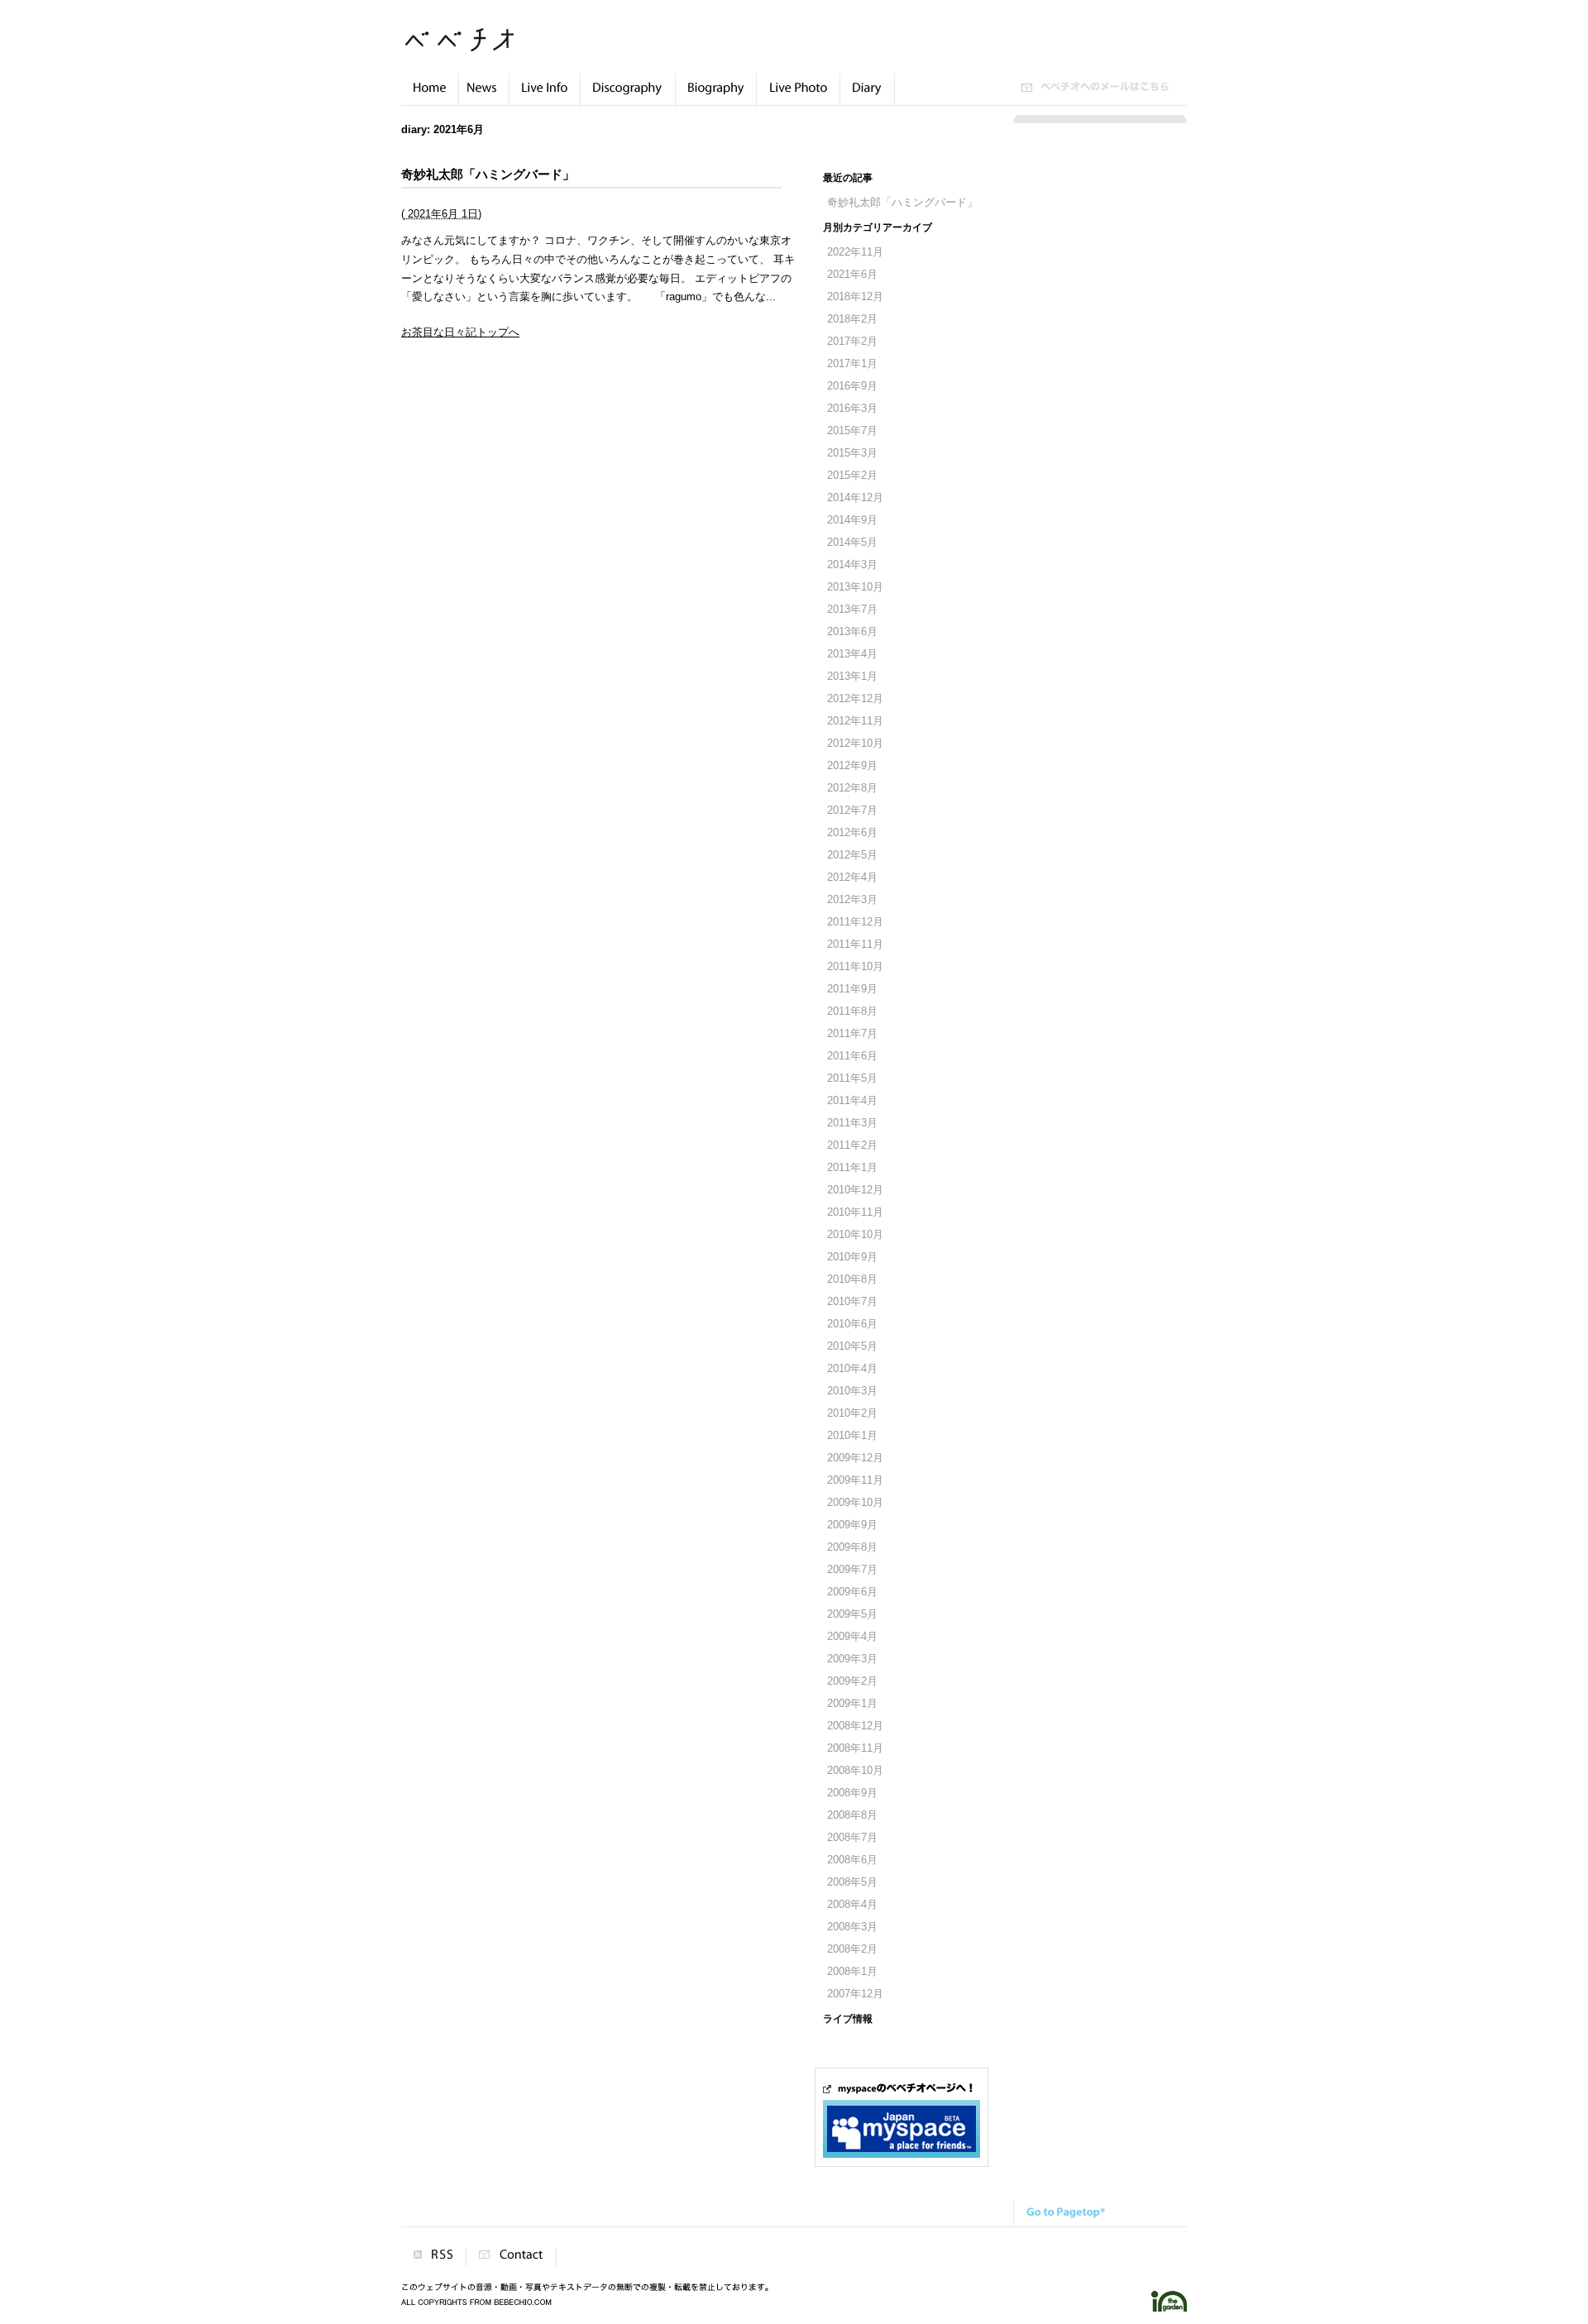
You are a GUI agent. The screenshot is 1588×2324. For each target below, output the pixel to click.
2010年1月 (852, 1436)
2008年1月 (852, 1972)
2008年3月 (852, 1927)
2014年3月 (852, 565)
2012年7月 (852, 811)
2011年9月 (852, 989)
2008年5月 (852, 1882)
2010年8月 (852, 1279)
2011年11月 (855, 944)
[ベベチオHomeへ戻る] (430, 97)
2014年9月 (852, 520)
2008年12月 (855, 1726)
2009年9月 (852, 1525)
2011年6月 (852, 1056)
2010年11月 (855, 1212)
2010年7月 (852, 1302)
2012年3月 (852, 900)
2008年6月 (852, 1860)
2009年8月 (852, 1547)
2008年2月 (852, 1949)
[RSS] (433, 2257)
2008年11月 (855, 1748)
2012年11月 (855, 721)
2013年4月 (852, 654)
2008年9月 (852, 1793)
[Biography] (716, 97)
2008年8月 (852, 1815)
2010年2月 (852, 1413)
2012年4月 (852, 877)
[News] (484, 97)
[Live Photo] (798, 97)
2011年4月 (852, 1101)
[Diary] (867, 97)
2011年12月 (855, 922)
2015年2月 (852, 476)
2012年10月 (855, 744)
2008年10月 (855, 1771)
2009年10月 (855, 1503)
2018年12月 (855, 297)
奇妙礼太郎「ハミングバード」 (488, 174)
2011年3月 (852, 1123)
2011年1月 (852, 1168)
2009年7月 (852, 1570)
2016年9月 (852, 386)
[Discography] (628, 97)
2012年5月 (852, 855)
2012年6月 (852, 833)
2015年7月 (852, 431)
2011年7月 (852, 1034)
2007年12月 (855, 1994)
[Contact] (511, 2257)
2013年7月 (852, 610)
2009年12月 (855, 1458)
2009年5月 (852, 1614)
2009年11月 (855, 1480)
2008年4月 (852, 1905)
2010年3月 (852, 1391)
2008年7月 (852, 1838)
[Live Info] (545, 97)
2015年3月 (852, 453)
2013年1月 (852, 677)
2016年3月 (852, 409)
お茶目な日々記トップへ (460, 332)
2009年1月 (852, 1704)
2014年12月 (855, 498)
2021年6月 (852, 275)
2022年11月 (855, 252)
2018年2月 (852, 319)
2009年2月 (852, 1681)
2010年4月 (852, 1369)
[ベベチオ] (459, 47)
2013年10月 (855, 587)
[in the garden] (1169, 2309)
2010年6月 (852, 1324)
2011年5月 (852, 1078)
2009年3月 (852, 1659)
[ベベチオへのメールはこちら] (1095, 88)
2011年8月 (852, 1011)
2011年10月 (855, 967)
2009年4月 (852, 1637)
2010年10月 (855, 1235)
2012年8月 (852, 788)
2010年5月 (852, 1346)
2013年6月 (852, 632)
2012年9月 (852, 766)
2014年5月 (852, 543)
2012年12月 (855, 699)
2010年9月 (852, 1257)
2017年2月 (852, 342)
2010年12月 (855, 1190)
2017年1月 (852, 364)
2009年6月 (852, 1592)
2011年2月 (852, 1145)
